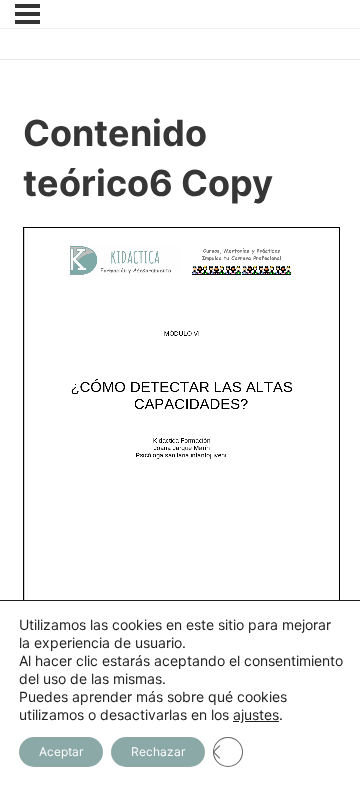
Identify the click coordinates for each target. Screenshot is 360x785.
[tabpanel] (180, 465)
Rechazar (158, 751)
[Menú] (27, 14)
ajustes (256, 714)
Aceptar (61, 751)
